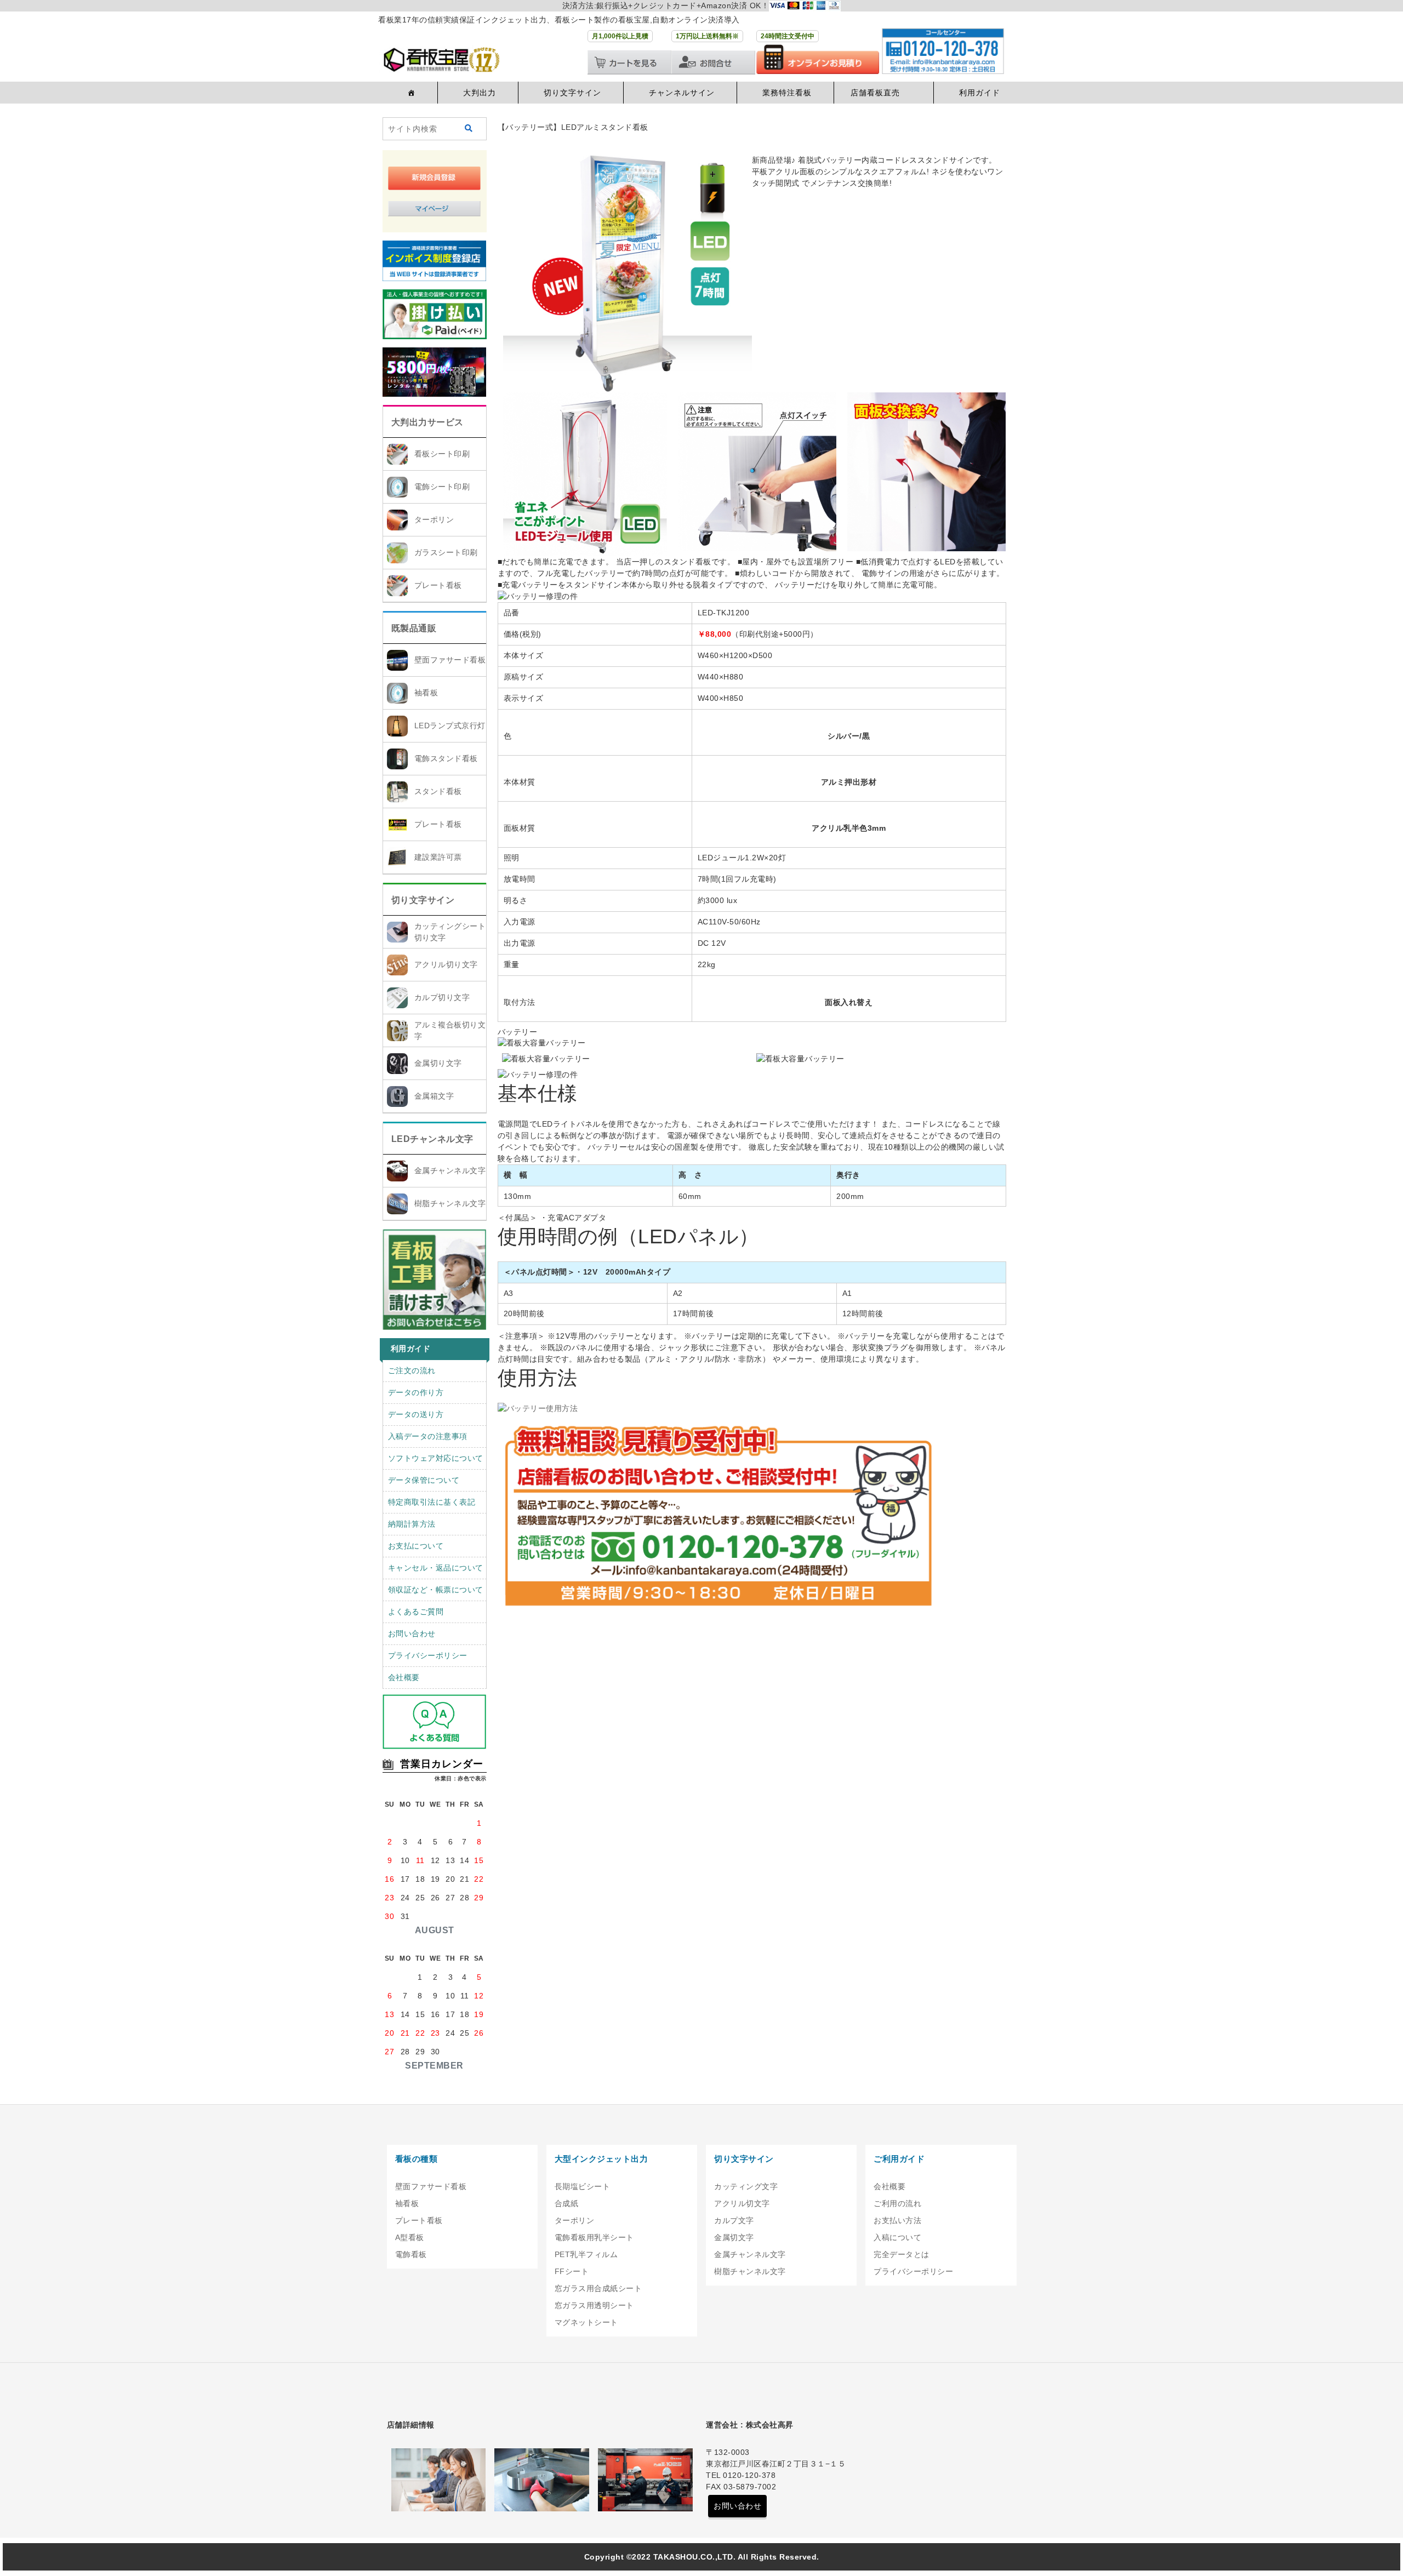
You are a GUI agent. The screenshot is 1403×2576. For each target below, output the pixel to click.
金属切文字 (734, 2237)
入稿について (897, 2237)
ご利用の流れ (897, 2203)
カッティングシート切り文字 (450, 932)
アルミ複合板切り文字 (450, 1030)
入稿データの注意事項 (428, 1436)
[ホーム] (410, 93)
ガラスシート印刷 (446, 552)
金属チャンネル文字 (450, 1170)
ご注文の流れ (412, 1370)
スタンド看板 (438, 791)
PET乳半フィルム (586, 2254)
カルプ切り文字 (442, 997)
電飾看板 (411, 2254)
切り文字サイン (572, 93)
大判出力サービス (427, 422)
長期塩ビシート (583, 2186)
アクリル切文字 (742, 2203)
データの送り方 (416, 1414)
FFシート (572, 2271)
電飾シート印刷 (442, 487)
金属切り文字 (438, 1063)
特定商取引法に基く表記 (432, 1502)
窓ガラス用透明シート (594, 2305)
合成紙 (567, 2203)
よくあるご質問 (416, 1612)
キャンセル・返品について (436, 1568)
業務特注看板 (787, 93)
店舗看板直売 (875, 93)
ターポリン (434, 519)
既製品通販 (414, 628)
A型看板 (410, 2237)
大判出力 (480, 93)
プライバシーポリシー (428, 1655)
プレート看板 (438, 585)
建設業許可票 (438, 857)
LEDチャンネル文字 (432, 1139)
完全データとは (902, 2254)
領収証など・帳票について (436, 1590)
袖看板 (426, 693)
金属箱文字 (434, 1096)
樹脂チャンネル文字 (450, 1203)
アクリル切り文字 (446, 964)
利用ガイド (980, 93)
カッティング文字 (746, 2186)
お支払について (416, 1546)
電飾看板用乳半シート (594, 2237)
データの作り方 (416, 1392)
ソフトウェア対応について (436, 1458)
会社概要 (404, 1677)
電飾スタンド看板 (446, 758)
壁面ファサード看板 (450, 660)
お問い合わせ (412, 1633)
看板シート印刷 (442, 454)
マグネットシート (586, 2322)
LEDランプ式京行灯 (450, 726)
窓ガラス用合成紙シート (598, 2288)
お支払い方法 (897, 2220)
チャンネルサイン (682, 93)
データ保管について (424, 1480)
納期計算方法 (412, 1524)
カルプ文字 (734, 2220)
